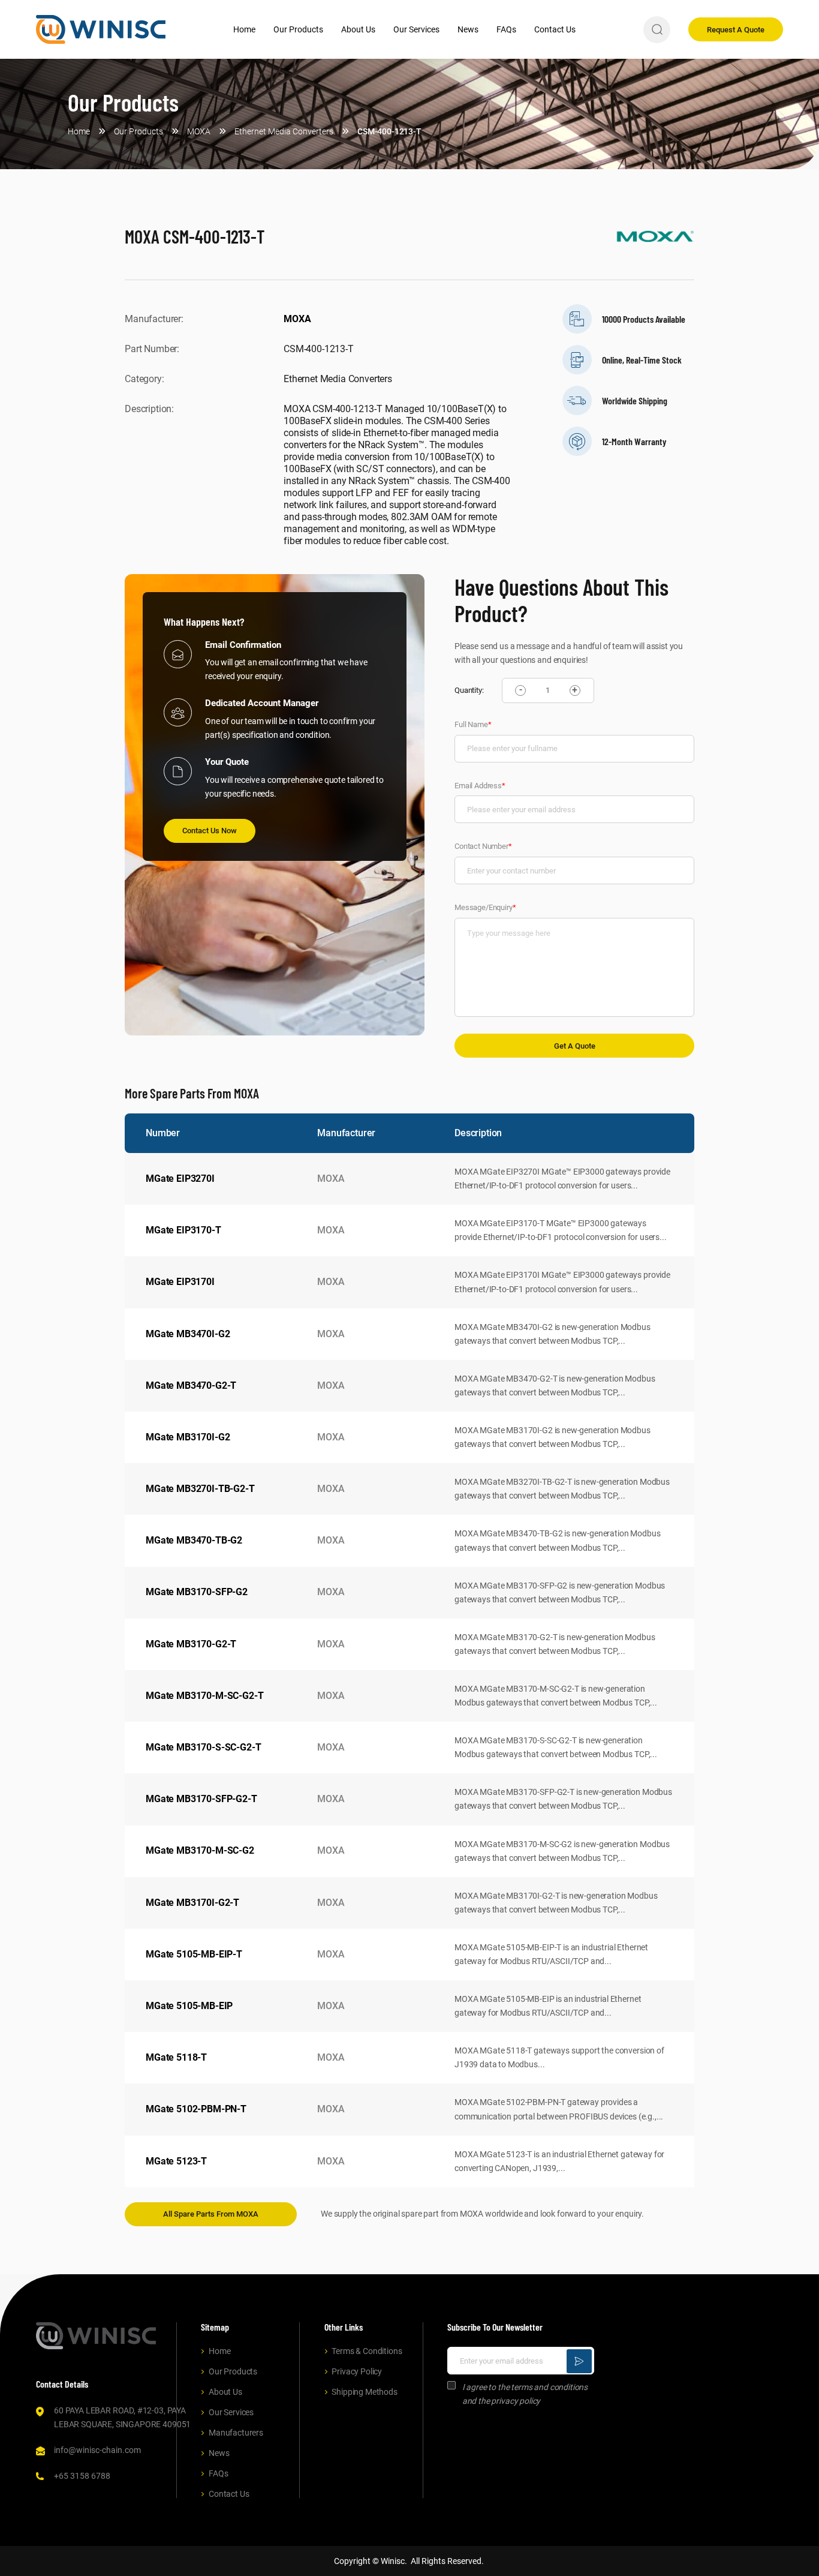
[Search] (657, 30)
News (468, 29)
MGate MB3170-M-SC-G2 (200, 1850)
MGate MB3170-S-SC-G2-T (203, 1747)
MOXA (297, 319)
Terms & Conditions (367, 2351)
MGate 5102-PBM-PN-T (196, 2109)
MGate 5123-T (176, 2161)
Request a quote (736, 30)
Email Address (480, 786)
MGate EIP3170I (180, 1282)
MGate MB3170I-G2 (188, 1437)
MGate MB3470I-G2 (188, 1334)
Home (244, 29)
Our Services (416, 29)
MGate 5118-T (176, 2057)
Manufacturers (236, 2433)
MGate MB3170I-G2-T (192, 1903)
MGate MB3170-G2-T (191, 1644)
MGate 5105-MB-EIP (189, 2006)
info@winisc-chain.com (97, 2450)
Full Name (473, 724)
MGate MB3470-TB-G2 (194, 1540)
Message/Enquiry (485, 907)
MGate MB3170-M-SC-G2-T (204, 1696)
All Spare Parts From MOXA (211, 2214)
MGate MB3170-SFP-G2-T (201, 1799)
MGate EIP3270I (180, 1179)
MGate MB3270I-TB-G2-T (200, 1489)
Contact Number (483, 846)
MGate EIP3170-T (183, 1230)
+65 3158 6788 (82, 2476)
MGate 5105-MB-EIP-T (194, 1954)
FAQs (506, 29)
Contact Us (555, 29)
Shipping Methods (364, 2392)
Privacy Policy (357, 2371)
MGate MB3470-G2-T (191, 1385)
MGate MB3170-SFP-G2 (197, 1592)
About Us (358, 29)
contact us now (210, 831)
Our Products (298, 29)
